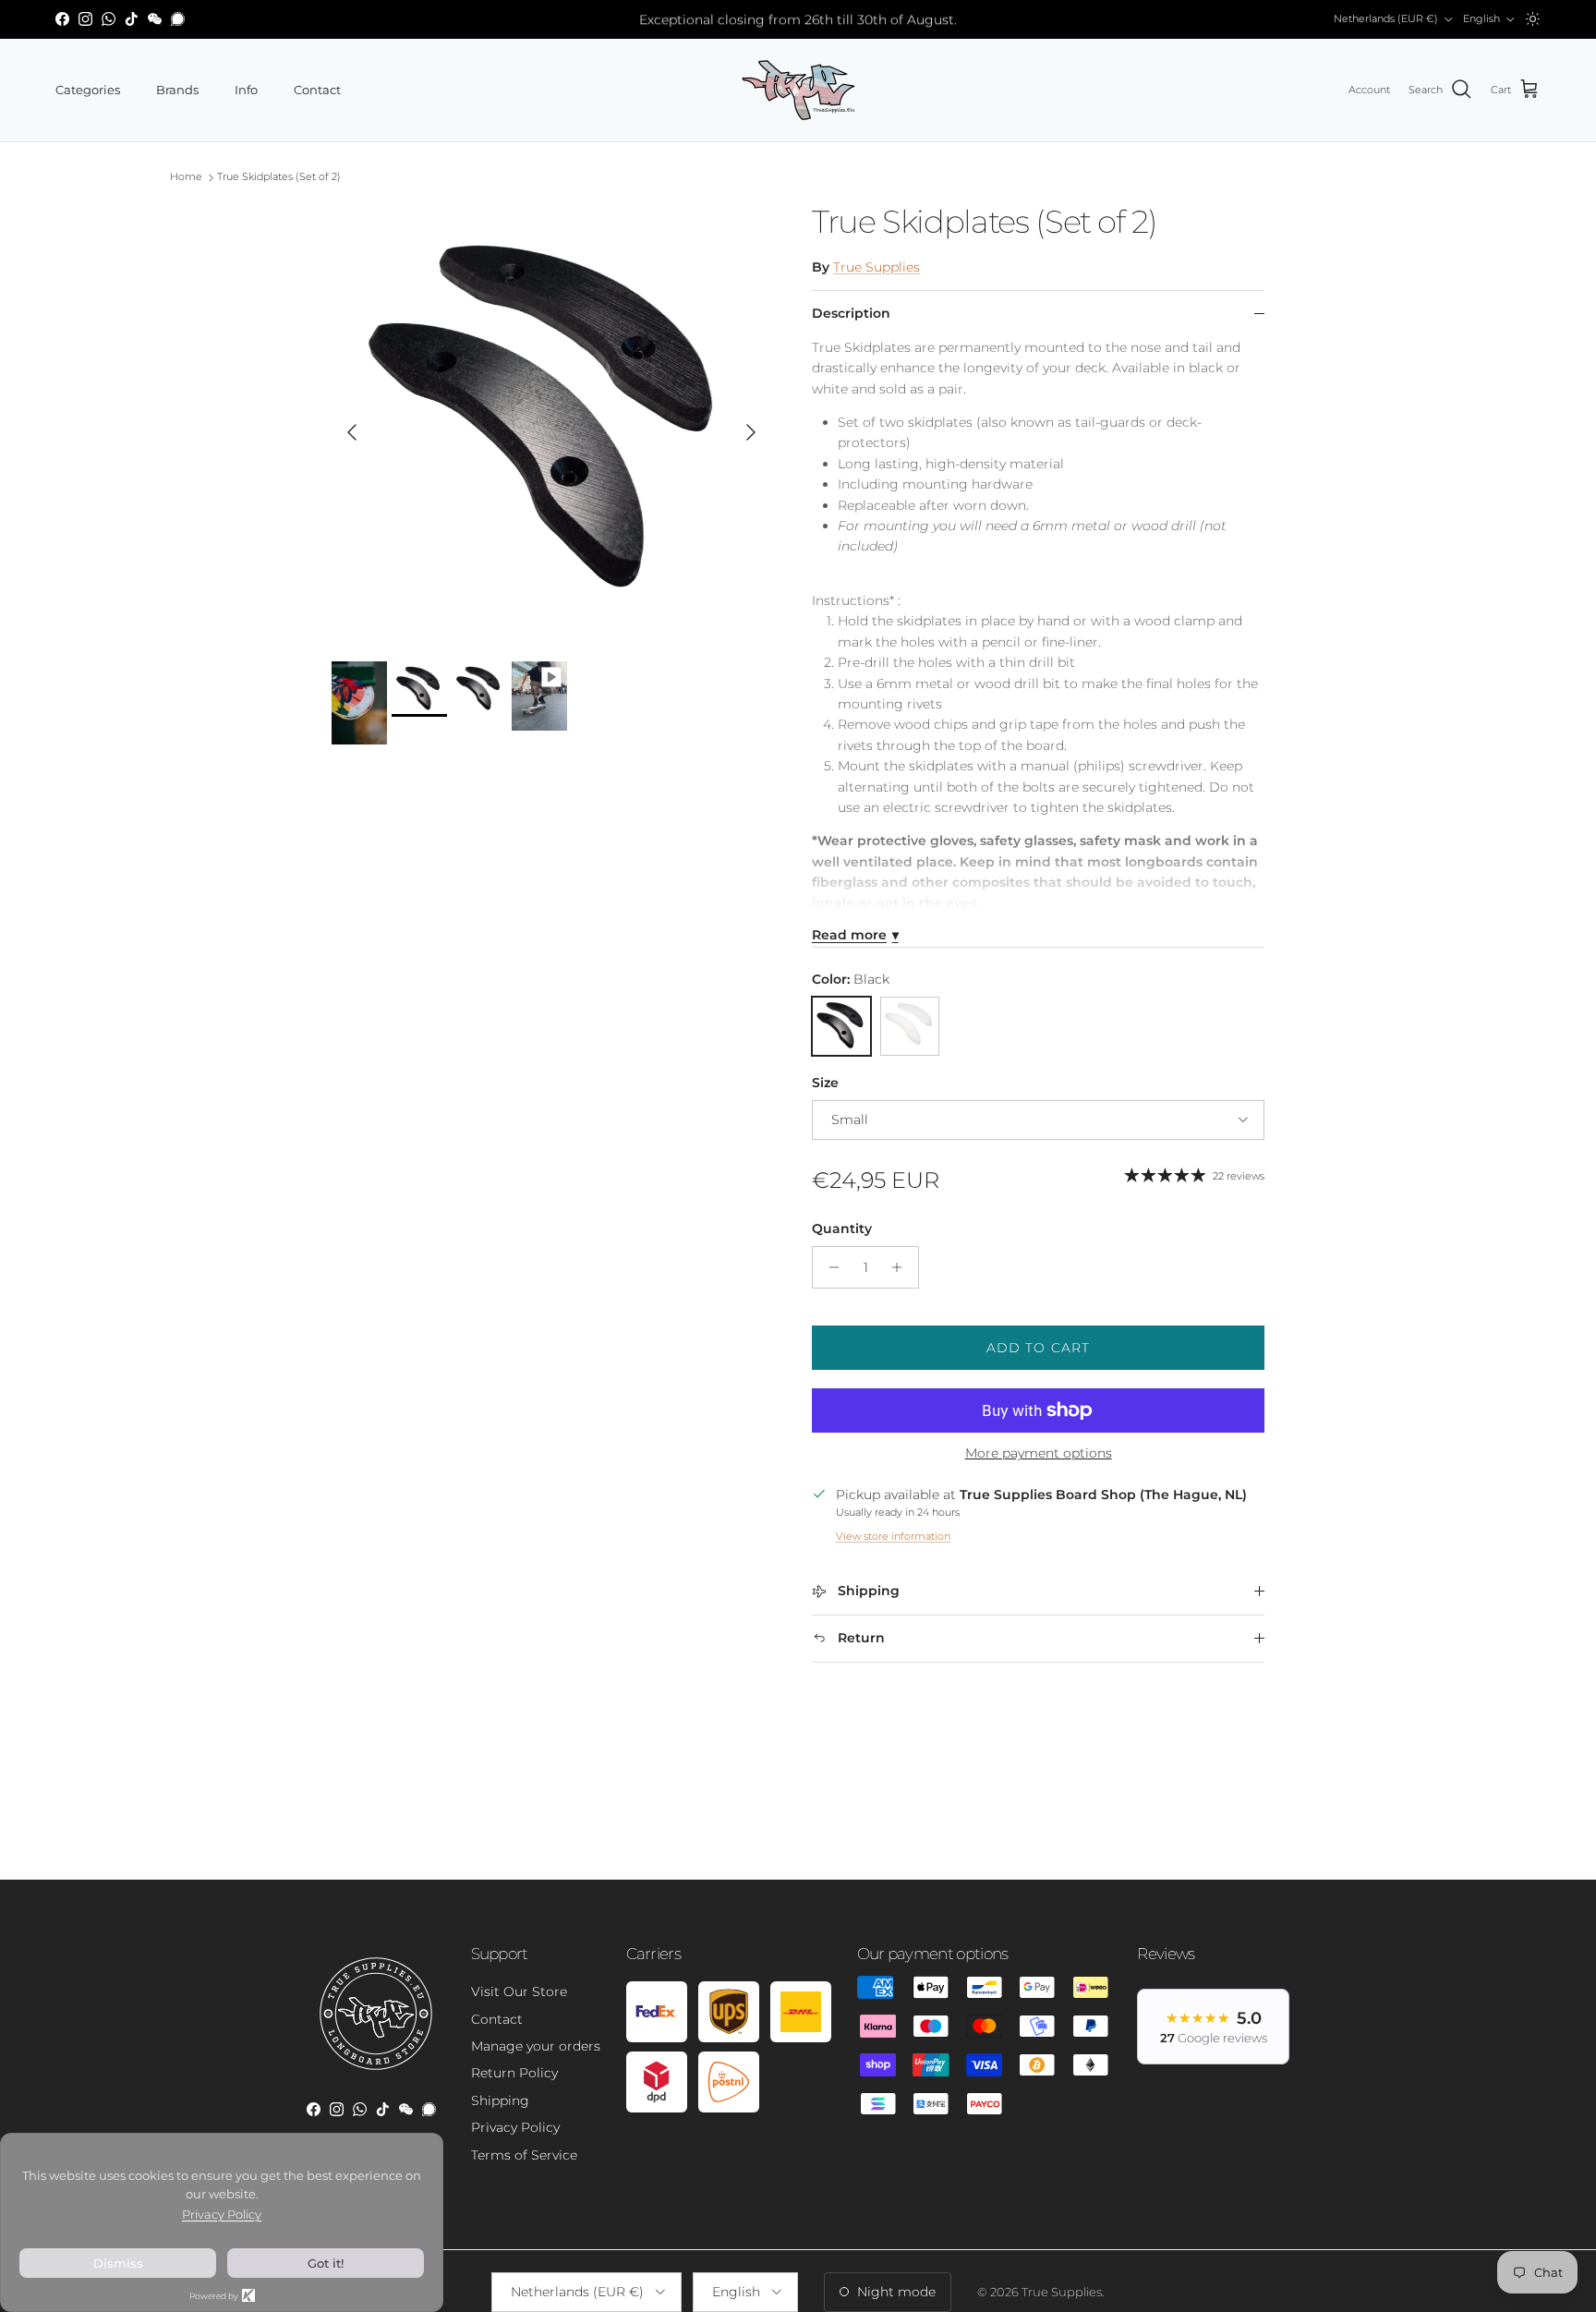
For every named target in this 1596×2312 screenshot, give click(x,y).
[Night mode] (1533, 19)
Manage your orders (536, 2046)
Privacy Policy (515, 2127)
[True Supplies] (798, 90)
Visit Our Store (519, 1991)
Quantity (842, 1229)
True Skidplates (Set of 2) (279, 177)
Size (825, 1083)
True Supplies (877, 267)
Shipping (500, 2100)
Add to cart (1038, 1348)
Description (851, 313)
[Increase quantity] (902, 1267)
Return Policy (514, 2073)
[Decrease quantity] (829, 1267)
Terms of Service (524, 2155)
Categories (88, 90)
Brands (177, 90)
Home (186, 177)
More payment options (1039, 1453)
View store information (893, 1536)
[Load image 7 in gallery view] (551, 423)
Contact (317, 90)
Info (246, 90)
